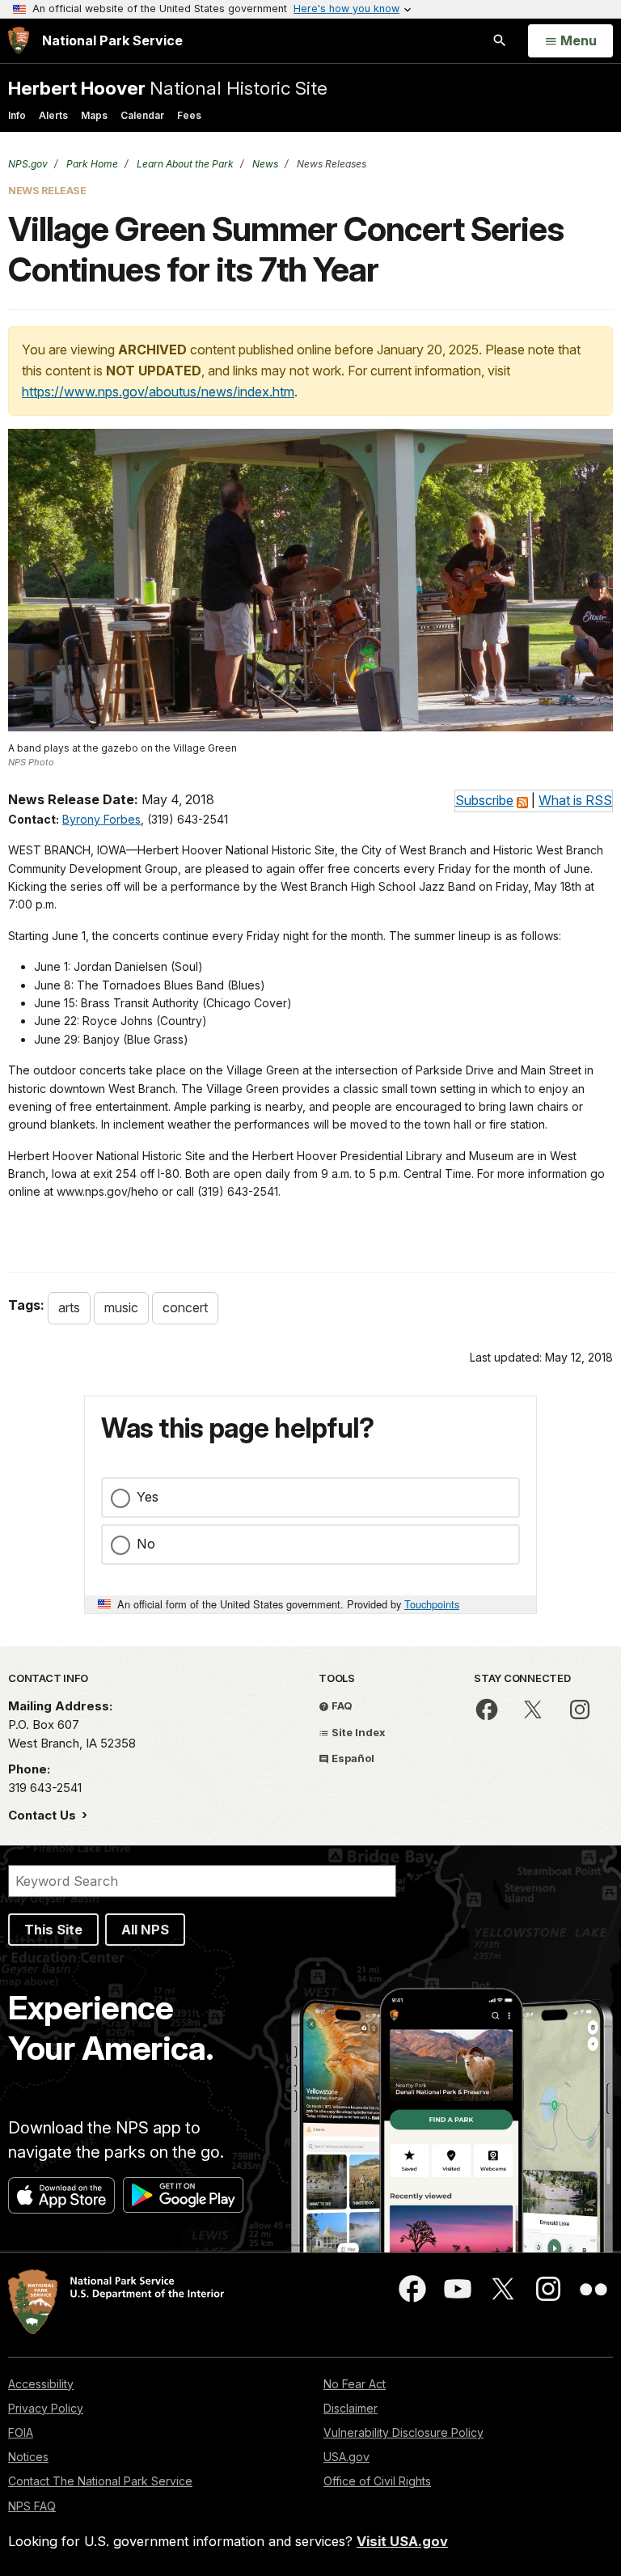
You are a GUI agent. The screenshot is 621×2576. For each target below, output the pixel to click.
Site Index (357, 1732)
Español (352, 1758)
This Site (53, 1930)
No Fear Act (355, 2384)
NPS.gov (28, 164)
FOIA (21, 2432)
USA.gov (346, 2457)
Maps (94, 115)
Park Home (91, 164)
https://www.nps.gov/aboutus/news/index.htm (158, 392)
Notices (28, 2457)
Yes (148, 1497)
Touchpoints (432, 1604)
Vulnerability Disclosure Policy (403, 2432)
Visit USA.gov (402, 2541)
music (121, 1307)
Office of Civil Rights (377, 2481)
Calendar (142, 115)
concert (185, 1307)
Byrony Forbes (101, 819)
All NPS (145, 1930)
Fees (189, 115)
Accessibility (41, 2384)
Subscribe (484, 800)
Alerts (53, 115)
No (146, 1544)
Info (17, 115)
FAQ (341, 1705)
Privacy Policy (46, 2408)
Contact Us (44, 1815)
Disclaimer (351, 2408)
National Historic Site (168, 88)
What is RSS (575, 800)
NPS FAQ (32, 2506)
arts (69, 1307)
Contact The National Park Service (100, 2481)
